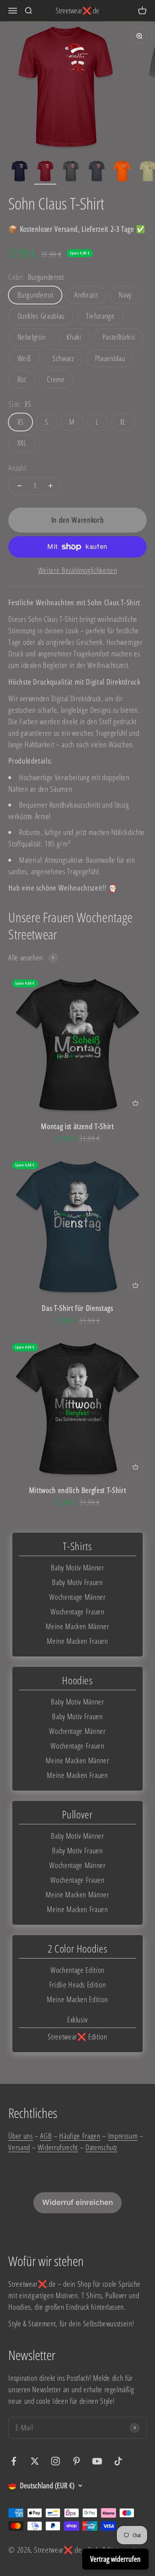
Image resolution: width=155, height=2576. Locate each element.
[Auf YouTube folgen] (97, 2461)
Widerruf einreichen (77, 2202)
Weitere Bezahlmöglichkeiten (78, 570)
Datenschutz (101, 2147)
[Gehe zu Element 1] (19, 172)
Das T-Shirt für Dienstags (77, 1308)
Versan (17, 2147)
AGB (46, 2136)
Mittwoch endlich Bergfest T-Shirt (78, 1490)
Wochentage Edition (77, 1970)
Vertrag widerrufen (115, 2559)
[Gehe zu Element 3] (71, 172)
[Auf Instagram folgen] (55, 2461)
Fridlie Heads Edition (78, 1984)
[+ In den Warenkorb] (136, 1103)
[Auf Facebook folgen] (14, 2461)
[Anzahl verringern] (19, 486)
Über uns (20, 2136)
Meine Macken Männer (77, 1626)
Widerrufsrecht (58, 2147)
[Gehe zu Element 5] (122, 172)
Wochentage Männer (77, 1597)
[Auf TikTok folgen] (118, 2461)
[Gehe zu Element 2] (45, 172)
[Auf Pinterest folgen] (77, 2461)
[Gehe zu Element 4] (97, 172)
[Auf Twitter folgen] (35, 2461)
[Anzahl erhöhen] (50, 486)
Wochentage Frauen (77, 1611)
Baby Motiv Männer (77, 1567)
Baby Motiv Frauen (77, 1582)
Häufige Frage (78, 2136)
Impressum (123, 2136)
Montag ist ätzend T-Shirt (77, 1126)
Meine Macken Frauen (77, 1641)
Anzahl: (18, 468)
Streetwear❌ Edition (77, 2036)
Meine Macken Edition (77, 1999)
